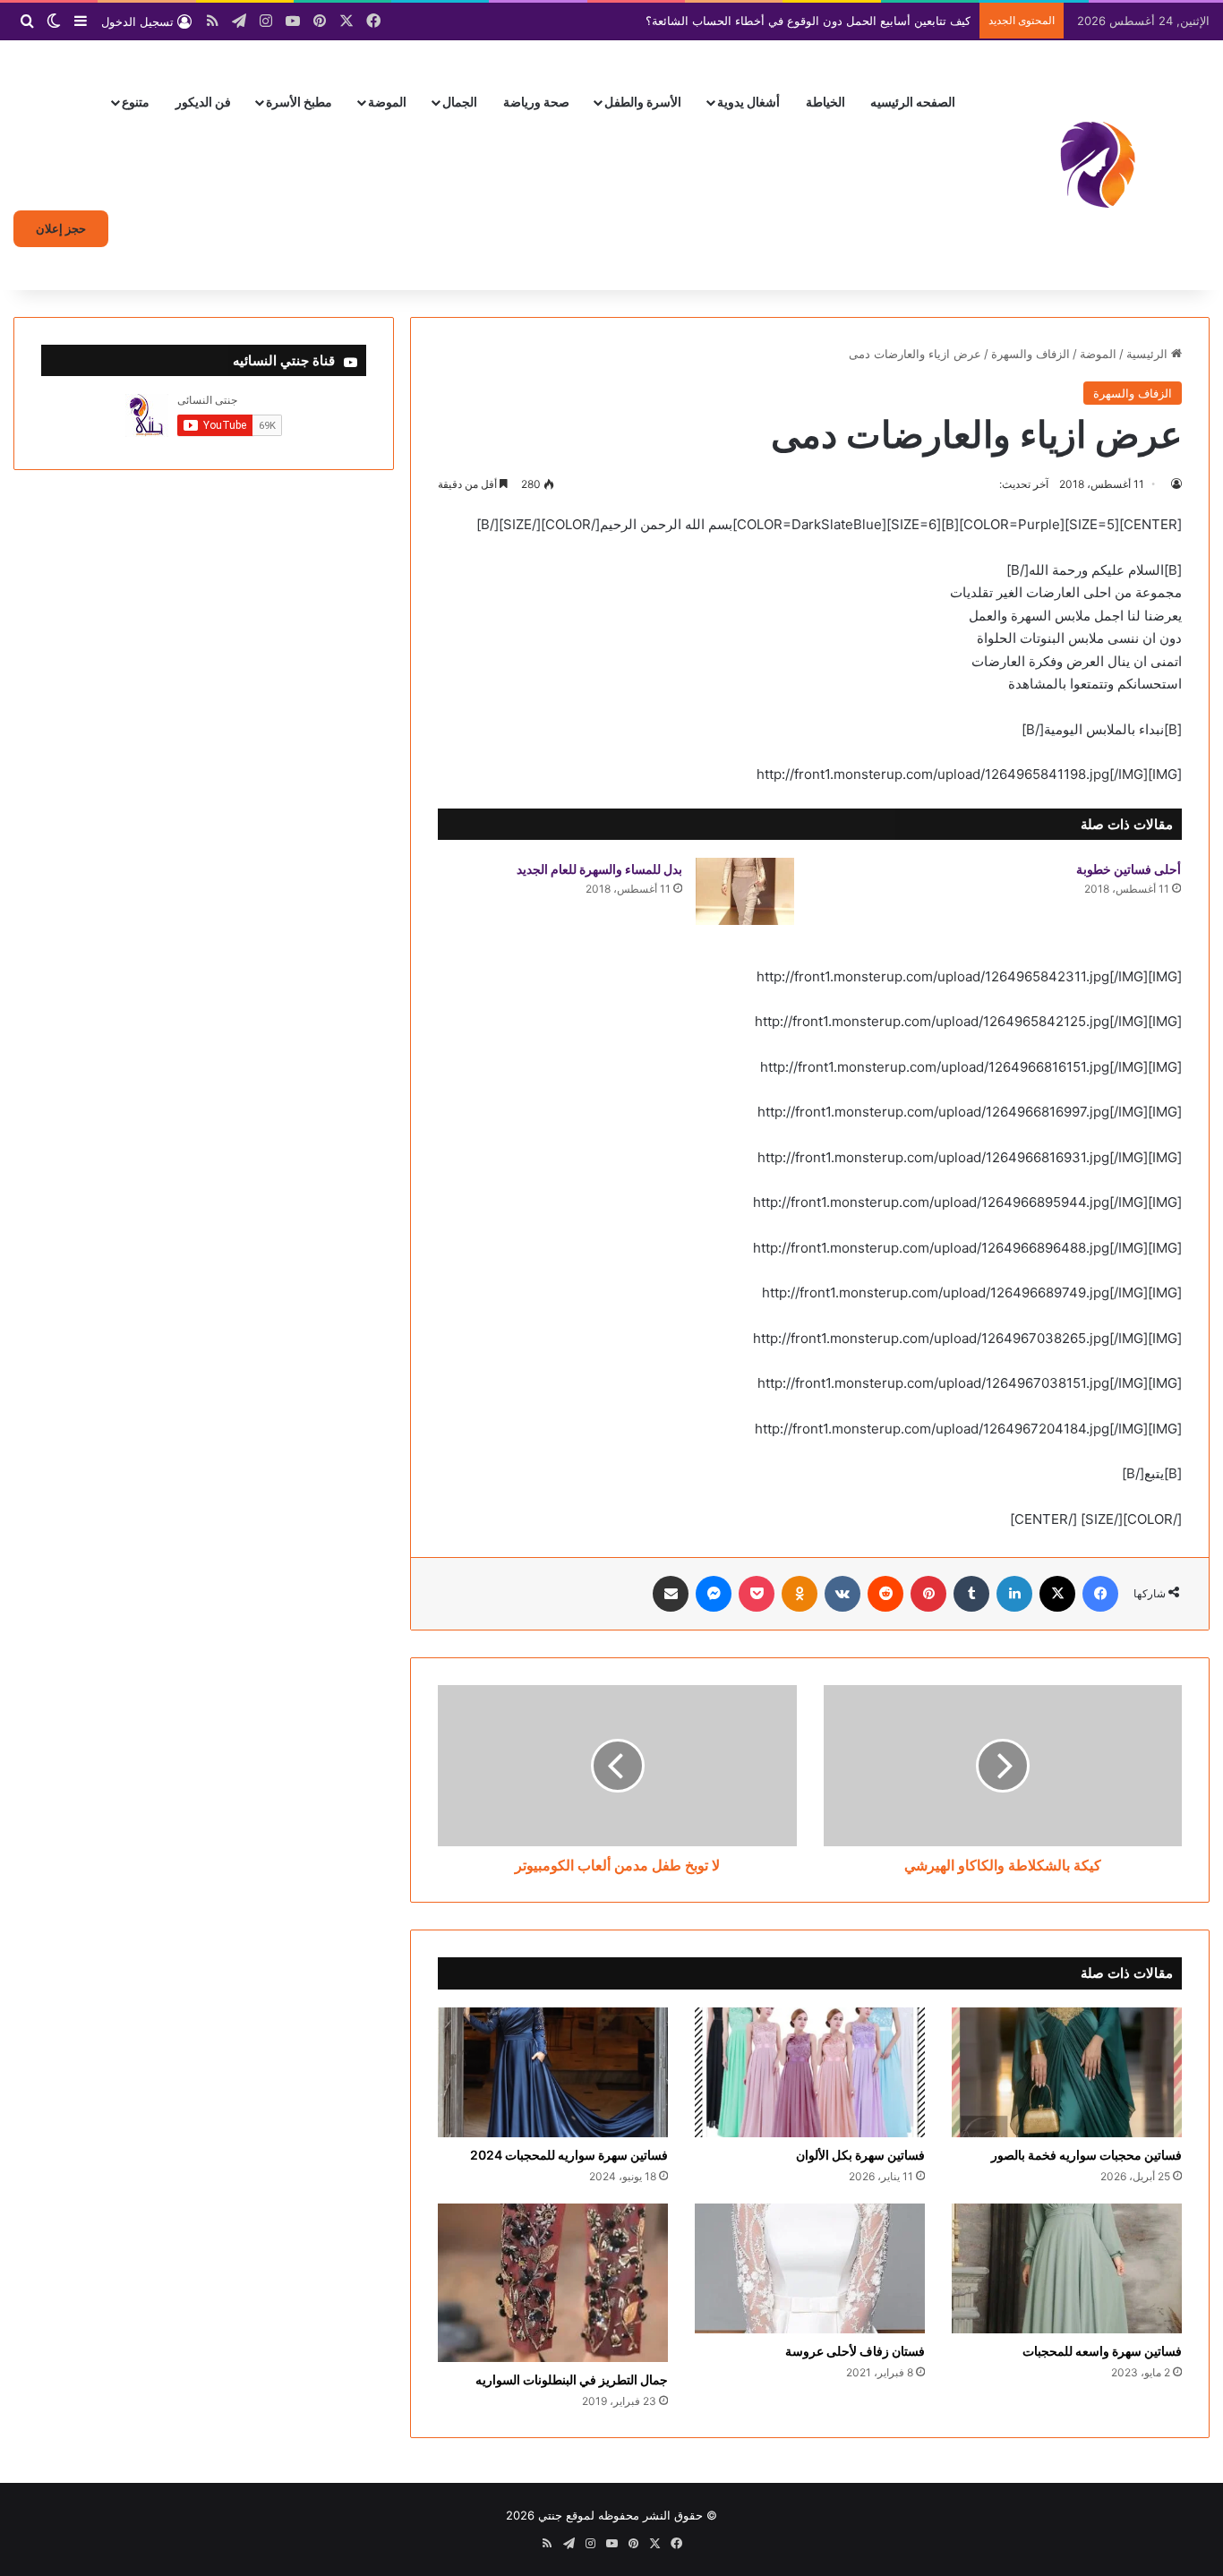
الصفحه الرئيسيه (913, 102)
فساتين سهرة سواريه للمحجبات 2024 (569, 2155)
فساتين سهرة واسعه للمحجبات (1102, 2351)
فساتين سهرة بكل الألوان (860, 2155)
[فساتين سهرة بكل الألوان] (810, 2072)
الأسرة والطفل (643, 102)
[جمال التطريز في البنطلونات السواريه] (553, 2283)
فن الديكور (203, 102)
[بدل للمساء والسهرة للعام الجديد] (745, 891)
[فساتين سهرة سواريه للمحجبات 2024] (553, 2072)
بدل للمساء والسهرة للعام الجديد (599, 869)
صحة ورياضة (536, 102)
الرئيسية (1149, 354)
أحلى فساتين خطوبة (1129, 869)
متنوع (136, 102)
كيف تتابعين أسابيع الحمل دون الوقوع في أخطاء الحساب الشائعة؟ (808, 21)
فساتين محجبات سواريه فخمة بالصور (1086, 2155)
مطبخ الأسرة (299, 102)
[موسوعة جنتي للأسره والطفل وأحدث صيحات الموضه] (1098, 165)
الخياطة (825, 102)
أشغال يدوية (748, 102)
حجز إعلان (61, 228)
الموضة (387, 102)
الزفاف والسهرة (1031, 354)
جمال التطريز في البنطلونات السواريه (572, 2379)
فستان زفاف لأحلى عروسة (855, 2351)
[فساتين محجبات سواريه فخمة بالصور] (1067, 2072)
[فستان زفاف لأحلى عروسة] (810, 2268)
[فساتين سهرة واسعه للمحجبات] (1067, 2268)
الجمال (460, 102)
